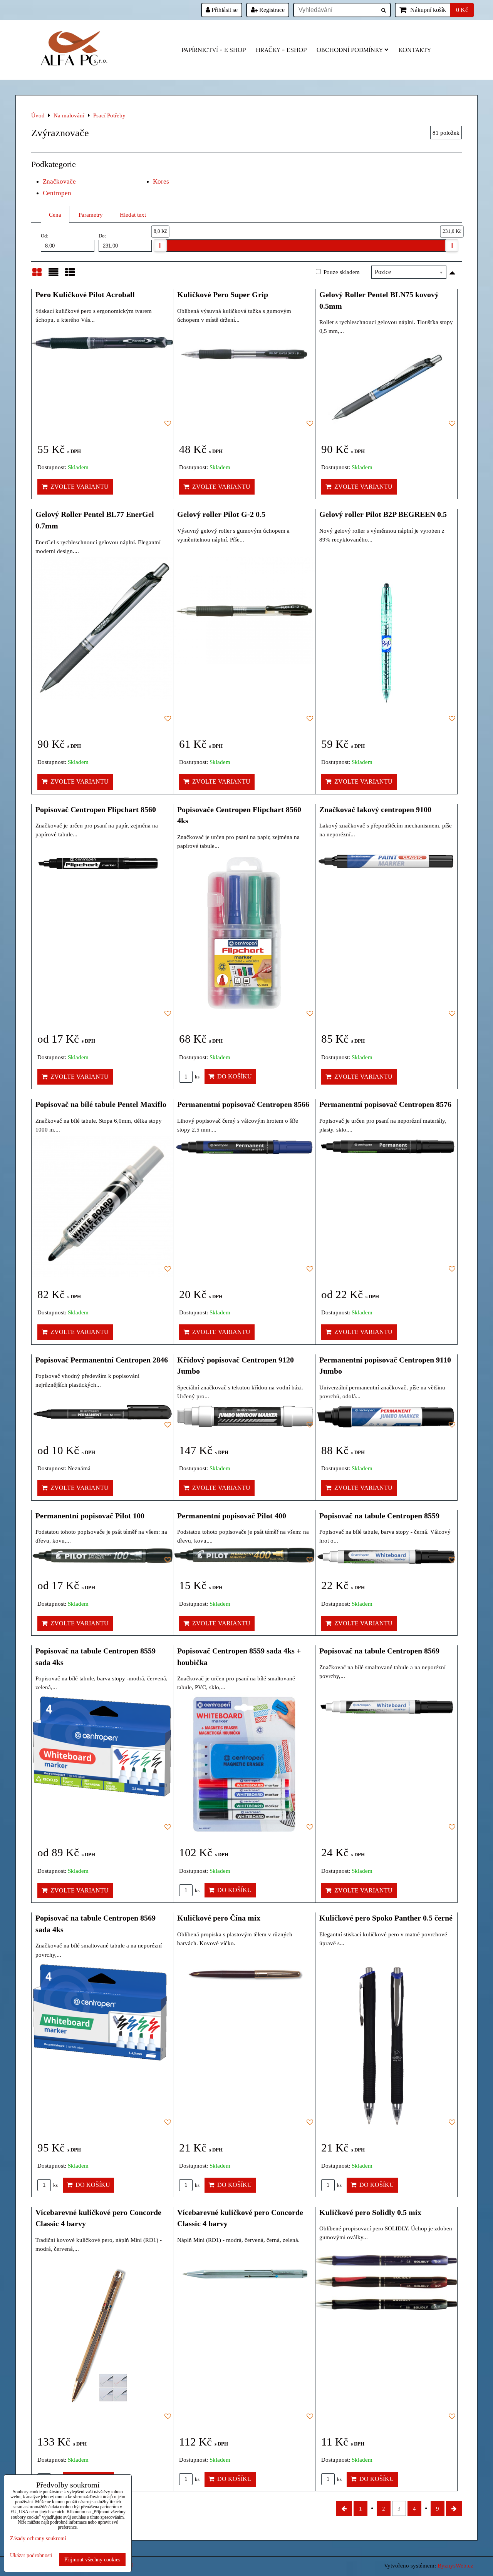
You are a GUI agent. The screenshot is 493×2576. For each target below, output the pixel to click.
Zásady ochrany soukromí (38, 2538)
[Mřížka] (37, 276)
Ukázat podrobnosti (31, 2555)
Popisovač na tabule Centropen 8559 (379, 1516)
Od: (45, 236)
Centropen (57, 193)
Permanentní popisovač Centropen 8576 (385, 1104)
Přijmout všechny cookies (92, 2559)
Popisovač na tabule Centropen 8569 (379, 1651)
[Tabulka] (70, 276)
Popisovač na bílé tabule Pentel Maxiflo (101, 1104)
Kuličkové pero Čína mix (219, 1918)
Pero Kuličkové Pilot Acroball (85, 294)
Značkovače (59, 181)
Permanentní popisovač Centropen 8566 (243, 1104)
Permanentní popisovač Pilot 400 (232, 1516)
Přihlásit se (224, 10)
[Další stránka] (454, 2508)
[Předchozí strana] (344, 2508)
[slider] (160, 246)
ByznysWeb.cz (455, 2565)
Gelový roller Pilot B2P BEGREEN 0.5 (383, 514)
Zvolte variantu (78, 487)
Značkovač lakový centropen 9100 (375, 809)
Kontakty (415, 50)
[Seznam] (54, 276)
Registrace (271, 10)
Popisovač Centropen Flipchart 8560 (96, 809)
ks (197, 1077)
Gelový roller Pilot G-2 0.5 (221, 514)
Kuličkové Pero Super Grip (223, 294)
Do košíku (233, 1076)
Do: (102, 236)
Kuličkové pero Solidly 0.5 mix (370, 2212)
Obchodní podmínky (350, 50)
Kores (161, 181)
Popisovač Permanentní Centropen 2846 (102, 1360)
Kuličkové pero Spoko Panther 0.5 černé (386, 1918)
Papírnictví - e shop (214, 50)
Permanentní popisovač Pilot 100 (90, 1516)
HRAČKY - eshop (281, 50)
